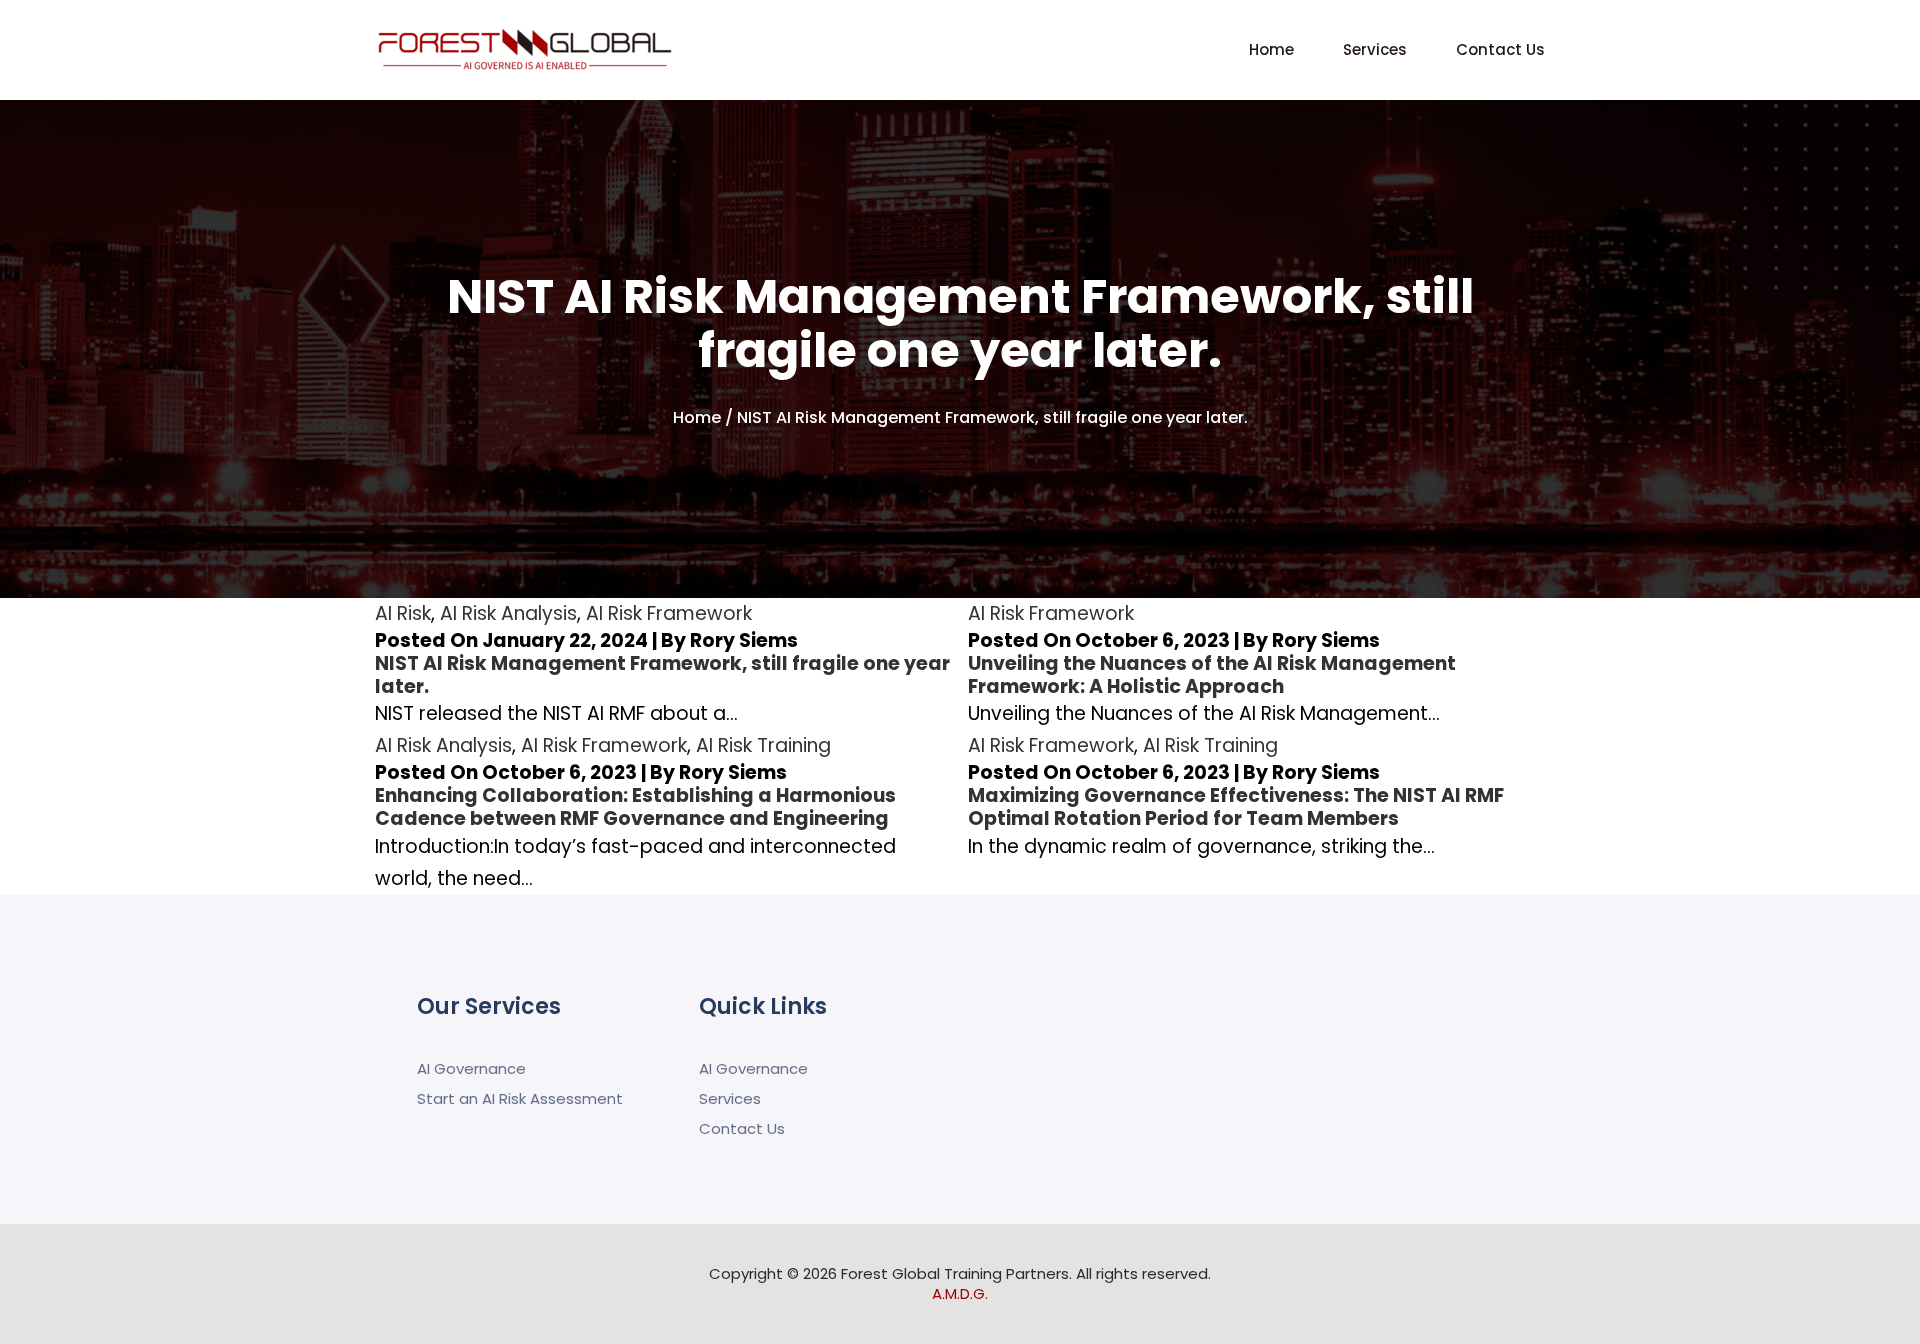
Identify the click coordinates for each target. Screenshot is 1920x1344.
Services (1375, 50)
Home (1271, 50)
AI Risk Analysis (508, 613)
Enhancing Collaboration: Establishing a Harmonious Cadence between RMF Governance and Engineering (635, 807)
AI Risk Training (763, 745)
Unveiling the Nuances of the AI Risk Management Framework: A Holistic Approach (1212, 675)
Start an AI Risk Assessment (520, 1098)
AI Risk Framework (669, 613)
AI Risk (403, 613)
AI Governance (471, 1068)
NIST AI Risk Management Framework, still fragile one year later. (662, 675)
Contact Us (1500, 50)
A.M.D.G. (960, 1293)
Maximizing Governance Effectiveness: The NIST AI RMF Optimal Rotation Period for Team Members (1236, 807)
